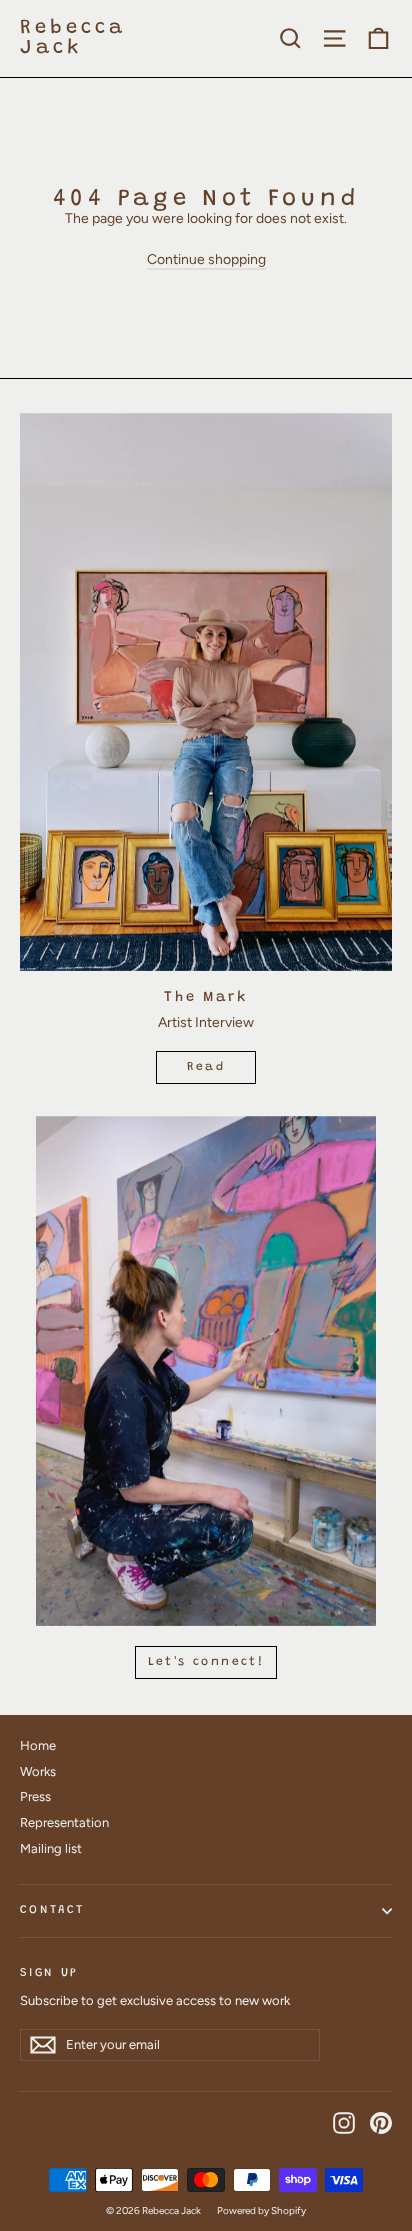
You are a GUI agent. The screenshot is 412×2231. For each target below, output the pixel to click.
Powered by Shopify (261, 2210)
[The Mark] (206, 692)
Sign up (49, 1973)
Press (35, 1796)
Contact (52, 1910)
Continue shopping (206, 259)
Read (206, 1067)
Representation (64, 1822)
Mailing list (51, 1848)
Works (38, 1771)
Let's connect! (206, 1662)
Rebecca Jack (73, 38)
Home (38, 1745)
